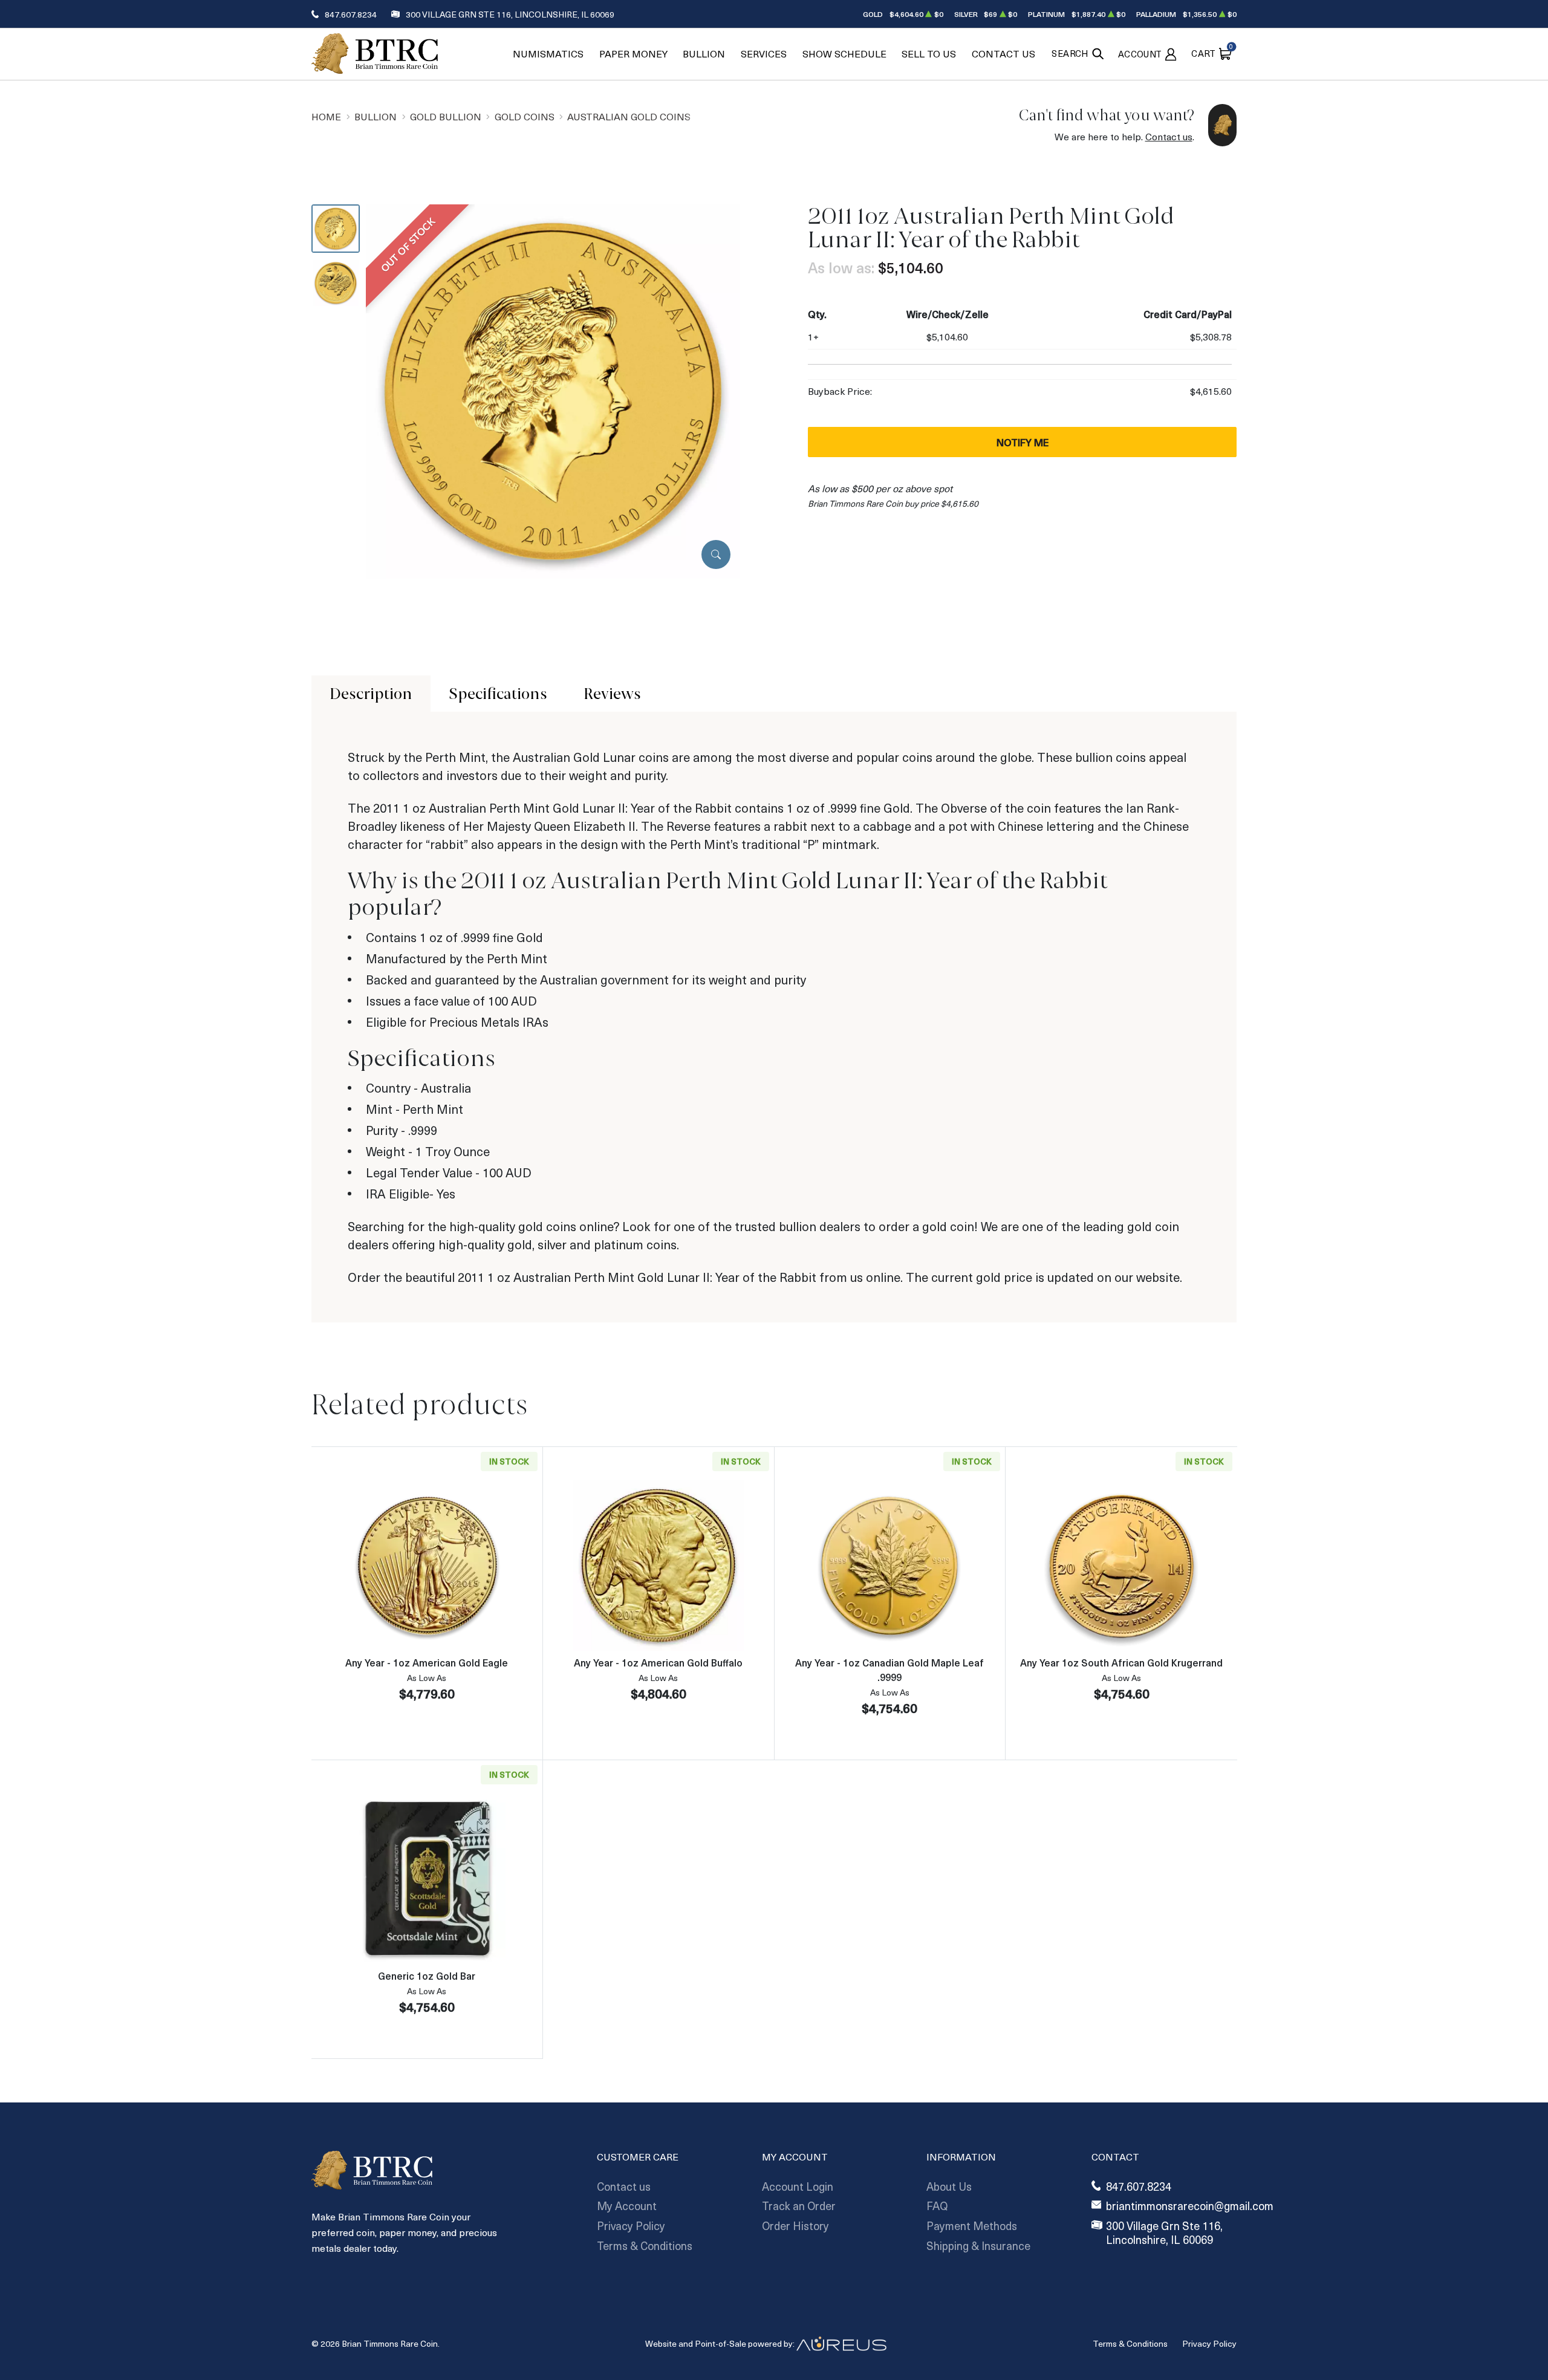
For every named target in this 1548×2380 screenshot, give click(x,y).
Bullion (704, 54)
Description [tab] (371, 694)
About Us (949, 2186)
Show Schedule (844, 54)
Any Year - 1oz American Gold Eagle (427, 1662)
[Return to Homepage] (375, 54)
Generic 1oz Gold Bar (427, 1975)
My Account (627, 2206)
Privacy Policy (631, 2226)
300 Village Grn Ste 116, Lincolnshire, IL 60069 (510, 14)
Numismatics (548, 54)
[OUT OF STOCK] (553, 390)
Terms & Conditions (645, 2245)
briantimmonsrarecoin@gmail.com (1190, 2206)
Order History (795, 2226)
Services (764, 54)
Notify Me (1023, 442)
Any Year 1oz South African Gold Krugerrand (1121, 1662)
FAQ (937, 2206)
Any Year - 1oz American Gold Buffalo (658, 1662)
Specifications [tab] (498, 694)
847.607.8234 (351, 14)
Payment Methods (972, 2226)
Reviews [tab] (612, 694)
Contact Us (1003, 54)
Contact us (1169, 136)
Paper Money (633, 54)
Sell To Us (929, 54)
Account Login (798, 2186)
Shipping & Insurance (978, 2245)
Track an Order (799, 2206)
